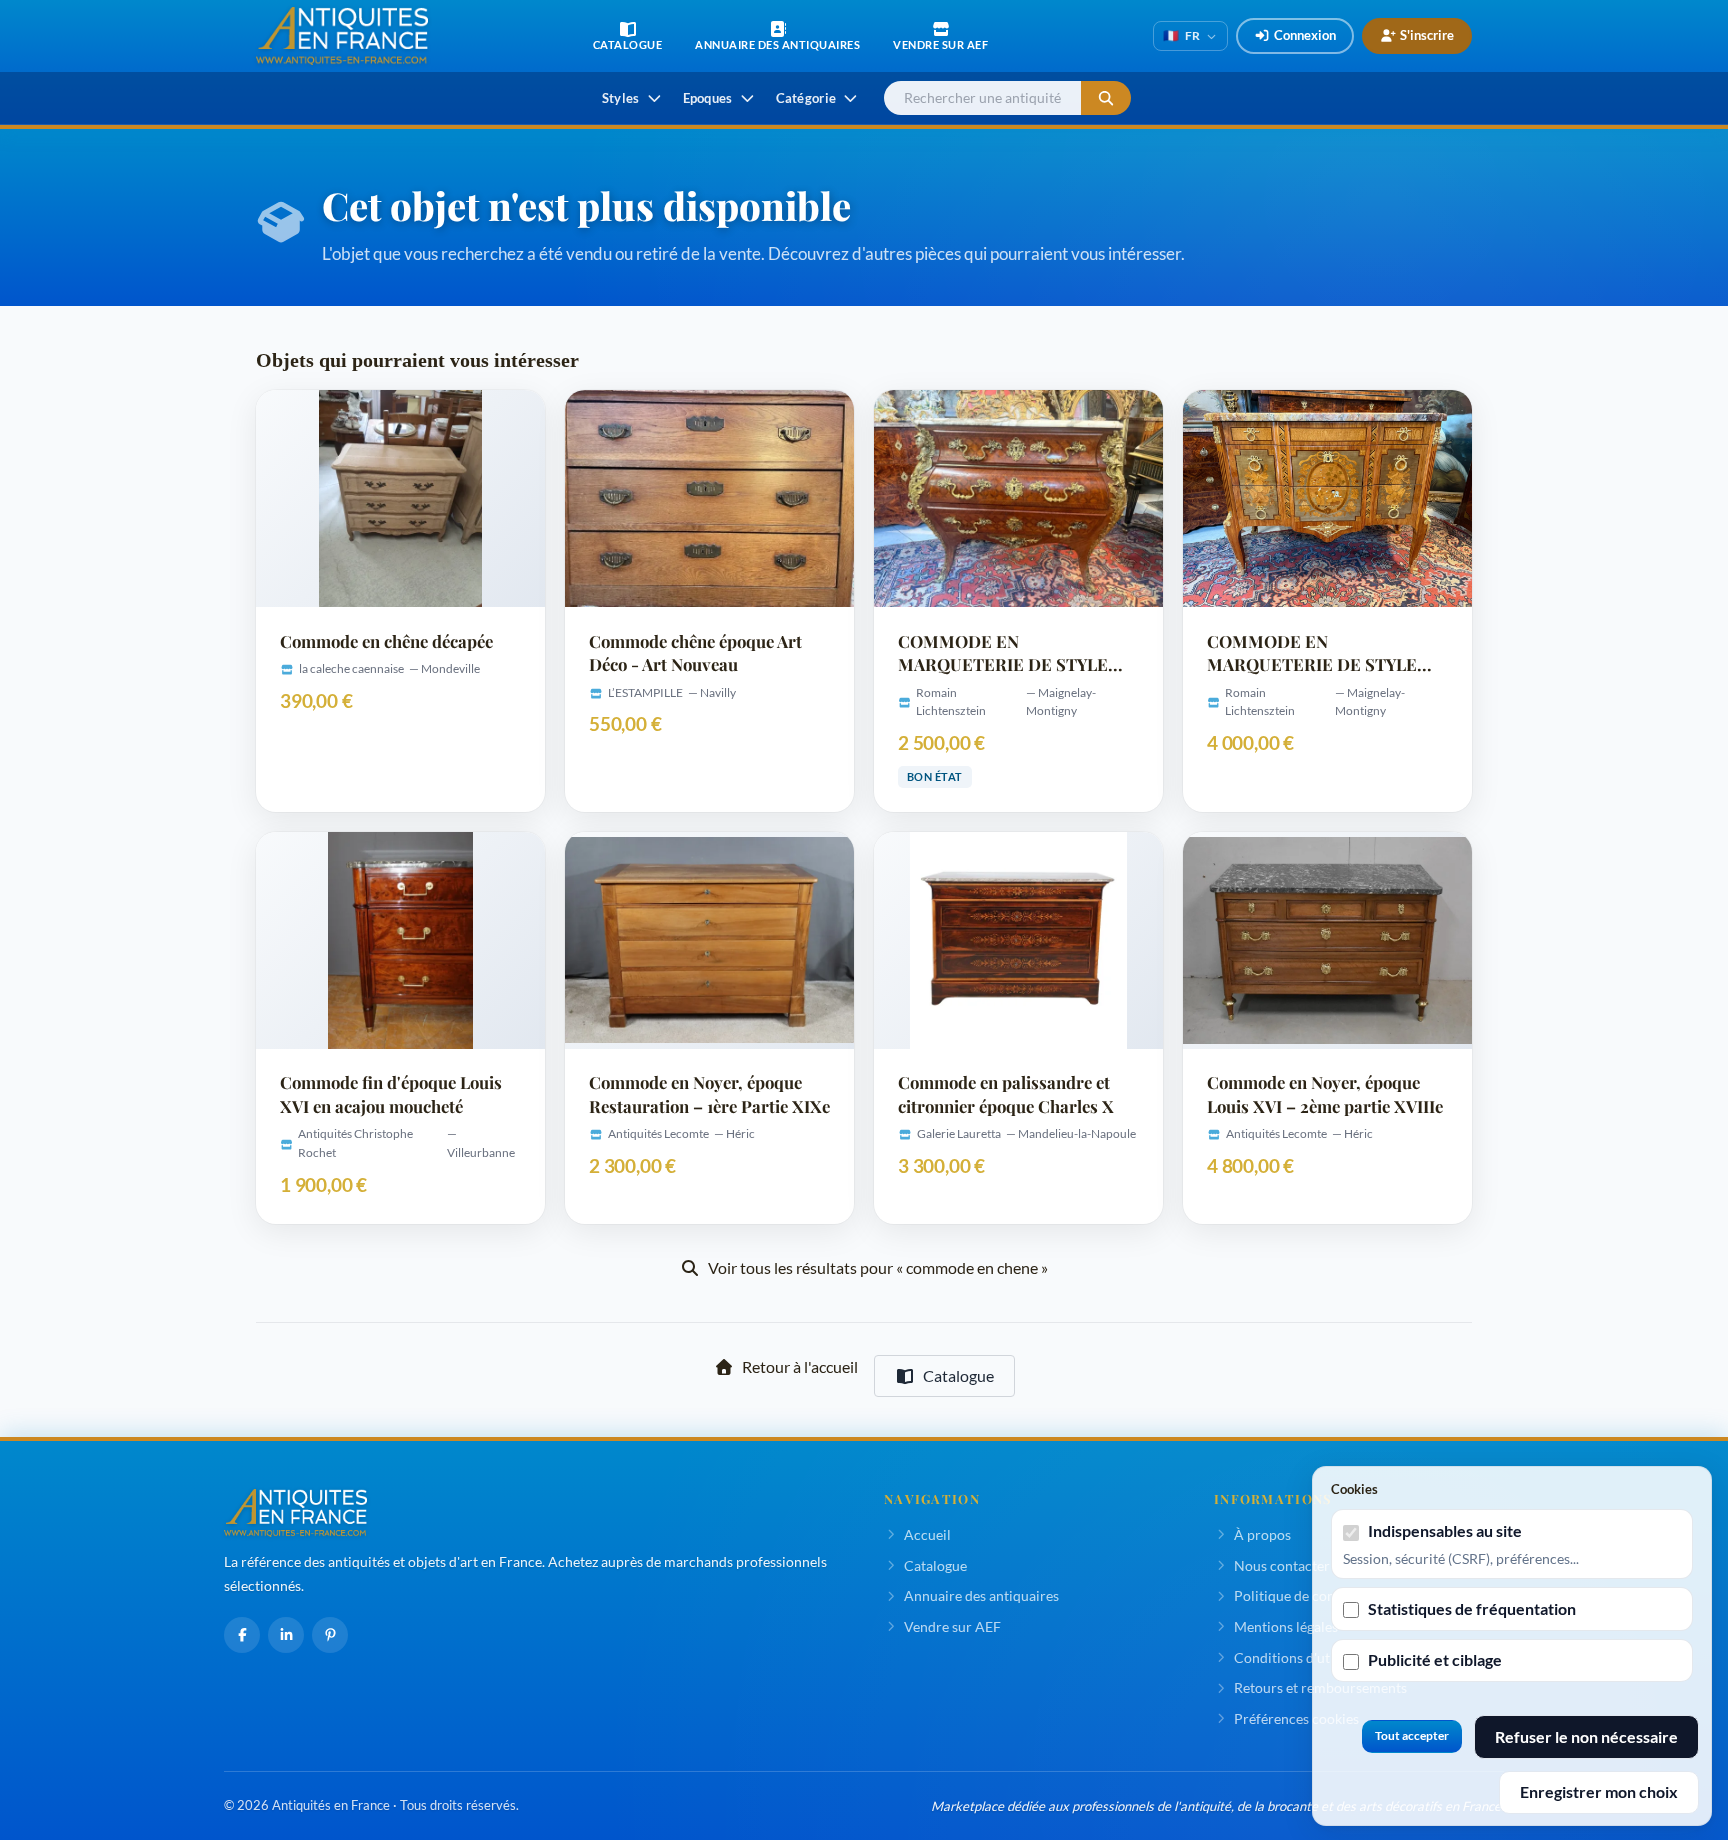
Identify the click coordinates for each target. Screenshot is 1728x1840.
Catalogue (958, 1375)
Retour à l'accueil (800, 1366)
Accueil (927, 1534)
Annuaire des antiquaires (981, 1595)
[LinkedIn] (286, 1635)
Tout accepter (1412, 1735)
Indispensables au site (1445, 1530)
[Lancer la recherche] (1106, 98)
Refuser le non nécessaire (1586, 1736)
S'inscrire (1427, 35)
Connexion (1305, 35)
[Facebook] (242, 1635)
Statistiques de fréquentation (1472, 1608)
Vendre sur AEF (952, 1626)
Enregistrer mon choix (1599, 1791)
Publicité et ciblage (1435, 1659)
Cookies (1354, 1489)
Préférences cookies (1296, 1718)
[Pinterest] (330, 1635)
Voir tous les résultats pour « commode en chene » (878, 1267)
